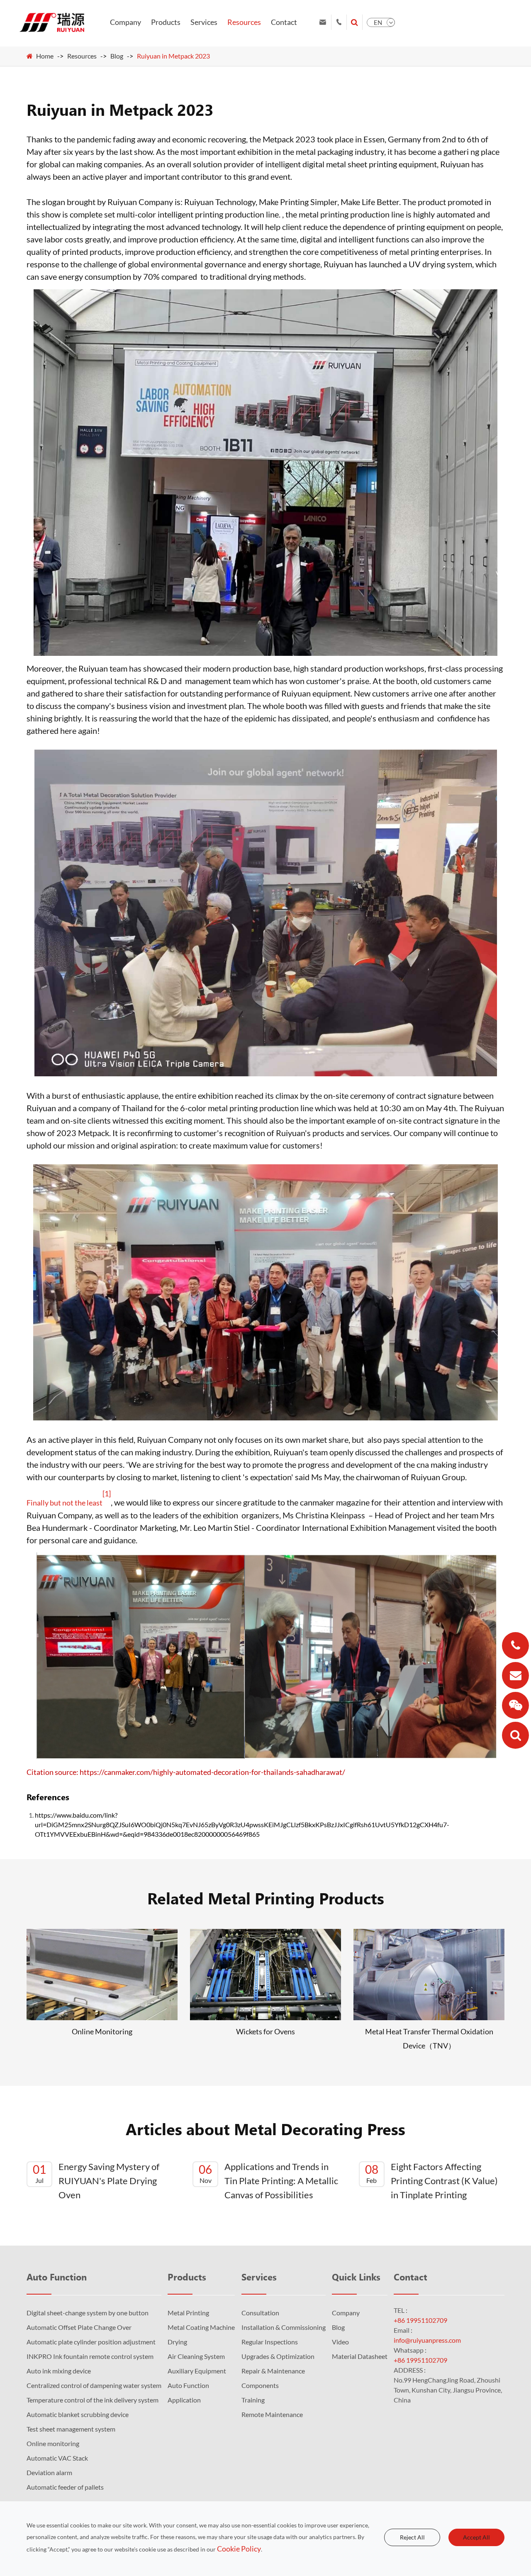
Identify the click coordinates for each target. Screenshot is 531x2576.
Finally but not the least (65, 1503)
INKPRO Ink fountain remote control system (90, 2356)
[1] (107, 1493)
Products (166, 22)
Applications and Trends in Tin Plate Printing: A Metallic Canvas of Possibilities (268, 2181)
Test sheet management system (71, 2429)
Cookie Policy (239, 2549)
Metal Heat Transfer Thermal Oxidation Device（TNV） (429, 2038)
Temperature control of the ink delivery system (93, 2400)
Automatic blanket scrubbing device (78, 2414)
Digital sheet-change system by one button (88, 2313)
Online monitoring (53, 2443)
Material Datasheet (360, 2356)
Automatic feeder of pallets (65, 2487)
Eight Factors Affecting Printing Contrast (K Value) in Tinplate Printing (431, 2181)
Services (204, 22)
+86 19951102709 (420, 2320)
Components (260, 2385)
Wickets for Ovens (265, 2031)
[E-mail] (515, 1675)
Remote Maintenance (272, 2414)
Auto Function (57, 2277)
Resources (244, 22)
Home (45, 56)
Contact (284, 22)
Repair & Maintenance (273, 2371)
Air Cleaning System (196, 2356)
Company (125, 22)
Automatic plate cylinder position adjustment (91, 2342)
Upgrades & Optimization (278, 2356)
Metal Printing (188, 2313)
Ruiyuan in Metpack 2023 (173, 56)
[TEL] (515, 1646)
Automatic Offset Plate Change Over (79, 2327)
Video (340, 2342)
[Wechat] (515, 1705)
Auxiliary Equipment (197, 2371)
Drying (177, 2342)
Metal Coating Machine (201, 2327)
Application (184, 2400)
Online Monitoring (102, 2031)
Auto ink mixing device (59, 2371)
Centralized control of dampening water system (94, 2385)
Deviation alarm (49, 2472)
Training (253, 2400)
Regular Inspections (270, 2342)
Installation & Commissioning (284, 2327)
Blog (117, 56)
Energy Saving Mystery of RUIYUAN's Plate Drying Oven (96, 2181)
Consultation (260, 2313)
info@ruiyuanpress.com (427, 2340)
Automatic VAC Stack (57, 2458)
